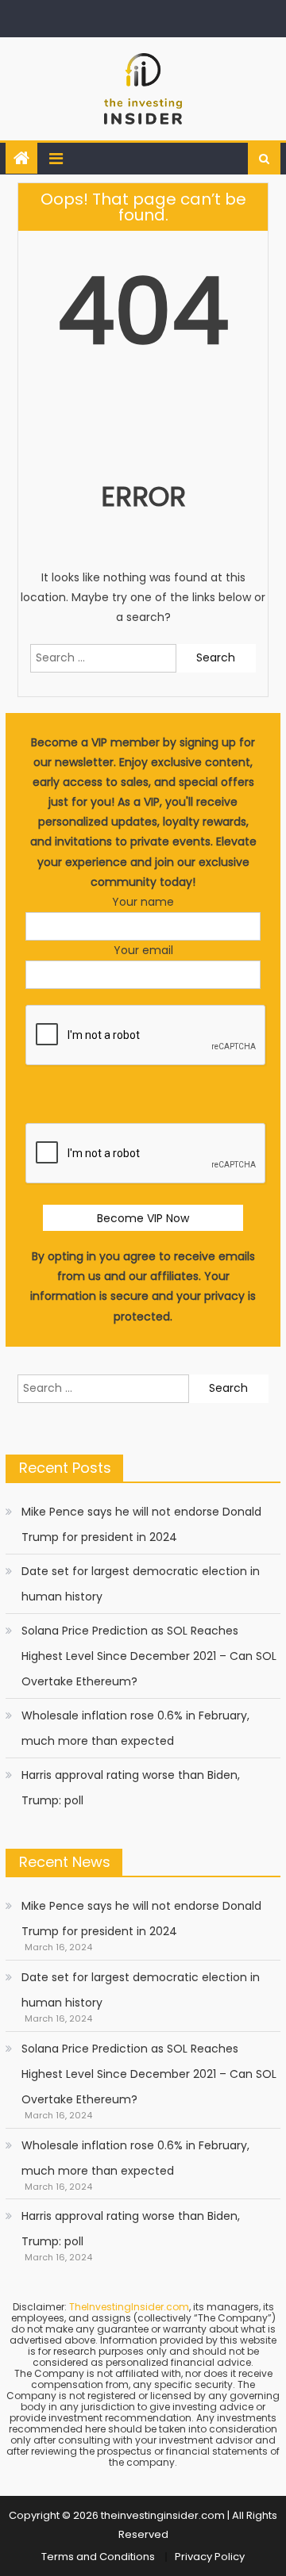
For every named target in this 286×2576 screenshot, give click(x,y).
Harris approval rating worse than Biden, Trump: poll (131, 1788)
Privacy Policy (210, 2557)
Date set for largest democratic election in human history (141, 1584)
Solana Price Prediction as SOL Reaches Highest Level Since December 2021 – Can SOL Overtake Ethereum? (149, 1656)
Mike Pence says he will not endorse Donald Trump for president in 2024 (141, 1524)
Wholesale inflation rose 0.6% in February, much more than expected (135, 1728)
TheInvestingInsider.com (129, 2307)
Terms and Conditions (98, 2557)
